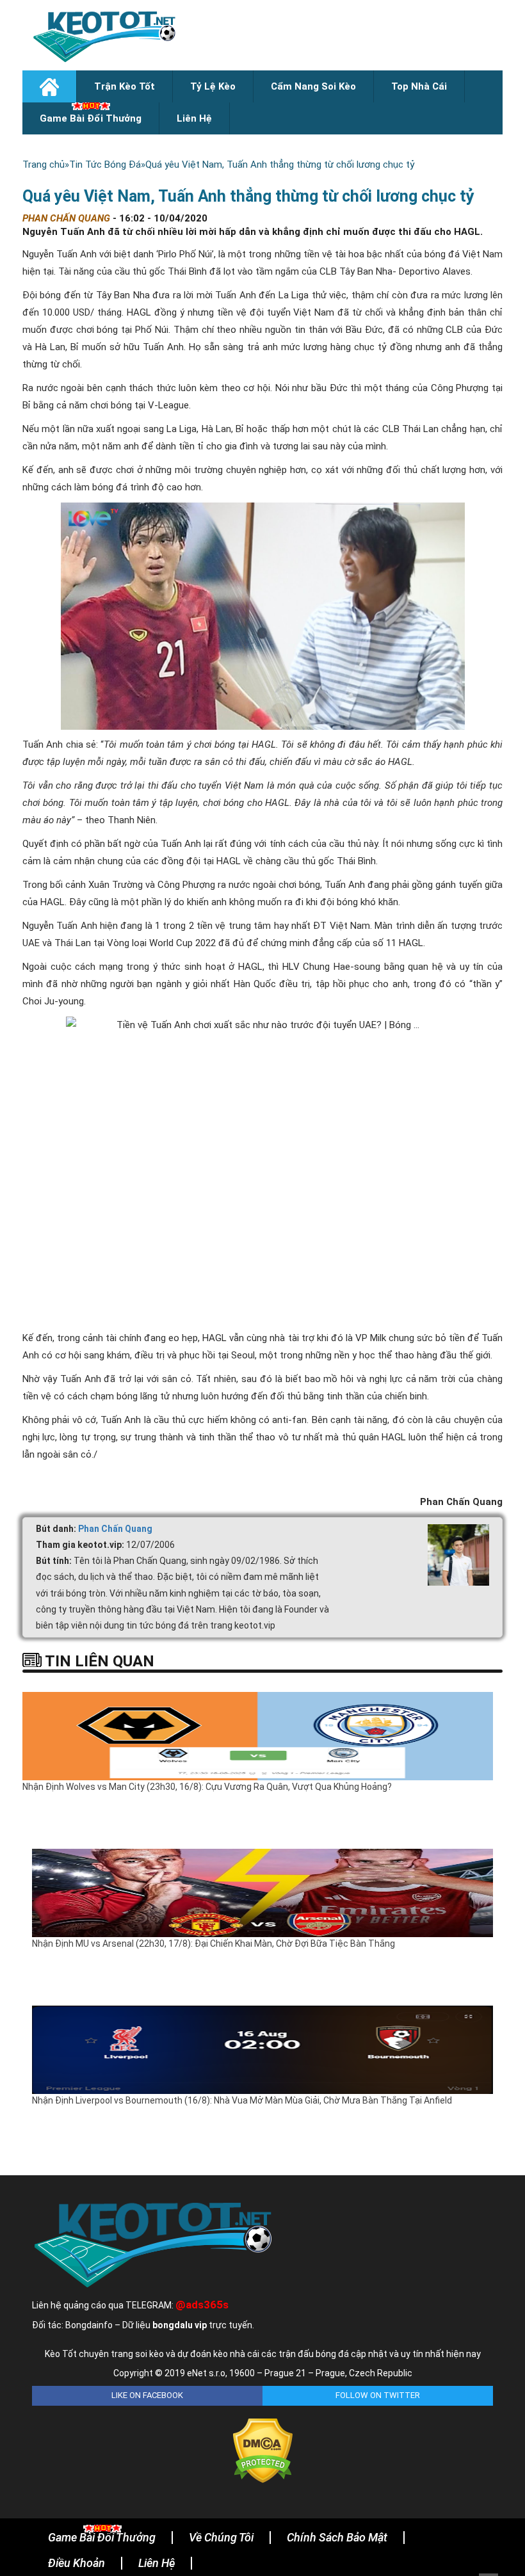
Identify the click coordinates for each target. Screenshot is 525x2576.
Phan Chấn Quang (115, 1529)
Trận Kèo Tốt (125, 86)
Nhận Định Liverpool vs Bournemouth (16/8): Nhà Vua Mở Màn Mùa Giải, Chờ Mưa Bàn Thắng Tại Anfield (242, 2100)
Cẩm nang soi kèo (313, 86)
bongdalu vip (180, 2325)
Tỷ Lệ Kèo (213, 86)
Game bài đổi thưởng (91, 118)
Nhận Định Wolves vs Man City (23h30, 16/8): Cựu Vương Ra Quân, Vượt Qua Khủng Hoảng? (207, 1787)
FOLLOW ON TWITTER (378, 2395)
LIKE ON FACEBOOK (147, 2395)
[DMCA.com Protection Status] (263, 2450)
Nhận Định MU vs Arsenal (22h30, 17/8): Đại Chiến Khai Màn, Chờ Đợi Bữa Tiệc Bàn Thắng (214, 1944)
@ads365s (202, 2305)
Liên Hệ (194, 118)
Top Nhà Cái (419, 86)
